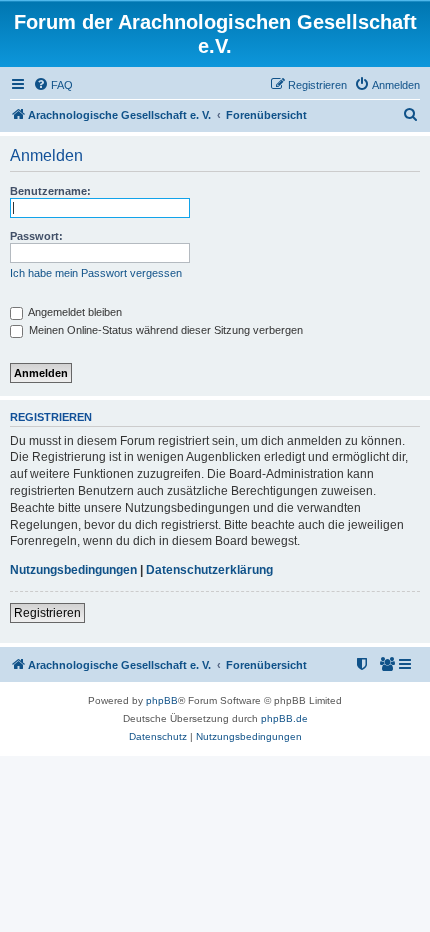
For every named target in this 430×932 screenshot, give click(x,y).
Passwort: (36, 236)
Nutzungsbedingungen (73, 570)
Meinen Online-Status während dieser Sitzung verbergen (164, 330)
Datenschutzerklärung (209, 570)
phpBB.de (284, 718)
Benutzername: (50, 191)
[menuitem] (53, 85)
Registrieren (47, 613)
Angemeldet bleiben (74, 312)
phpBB (162, 700)
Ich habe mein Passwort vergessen (96, 273)
